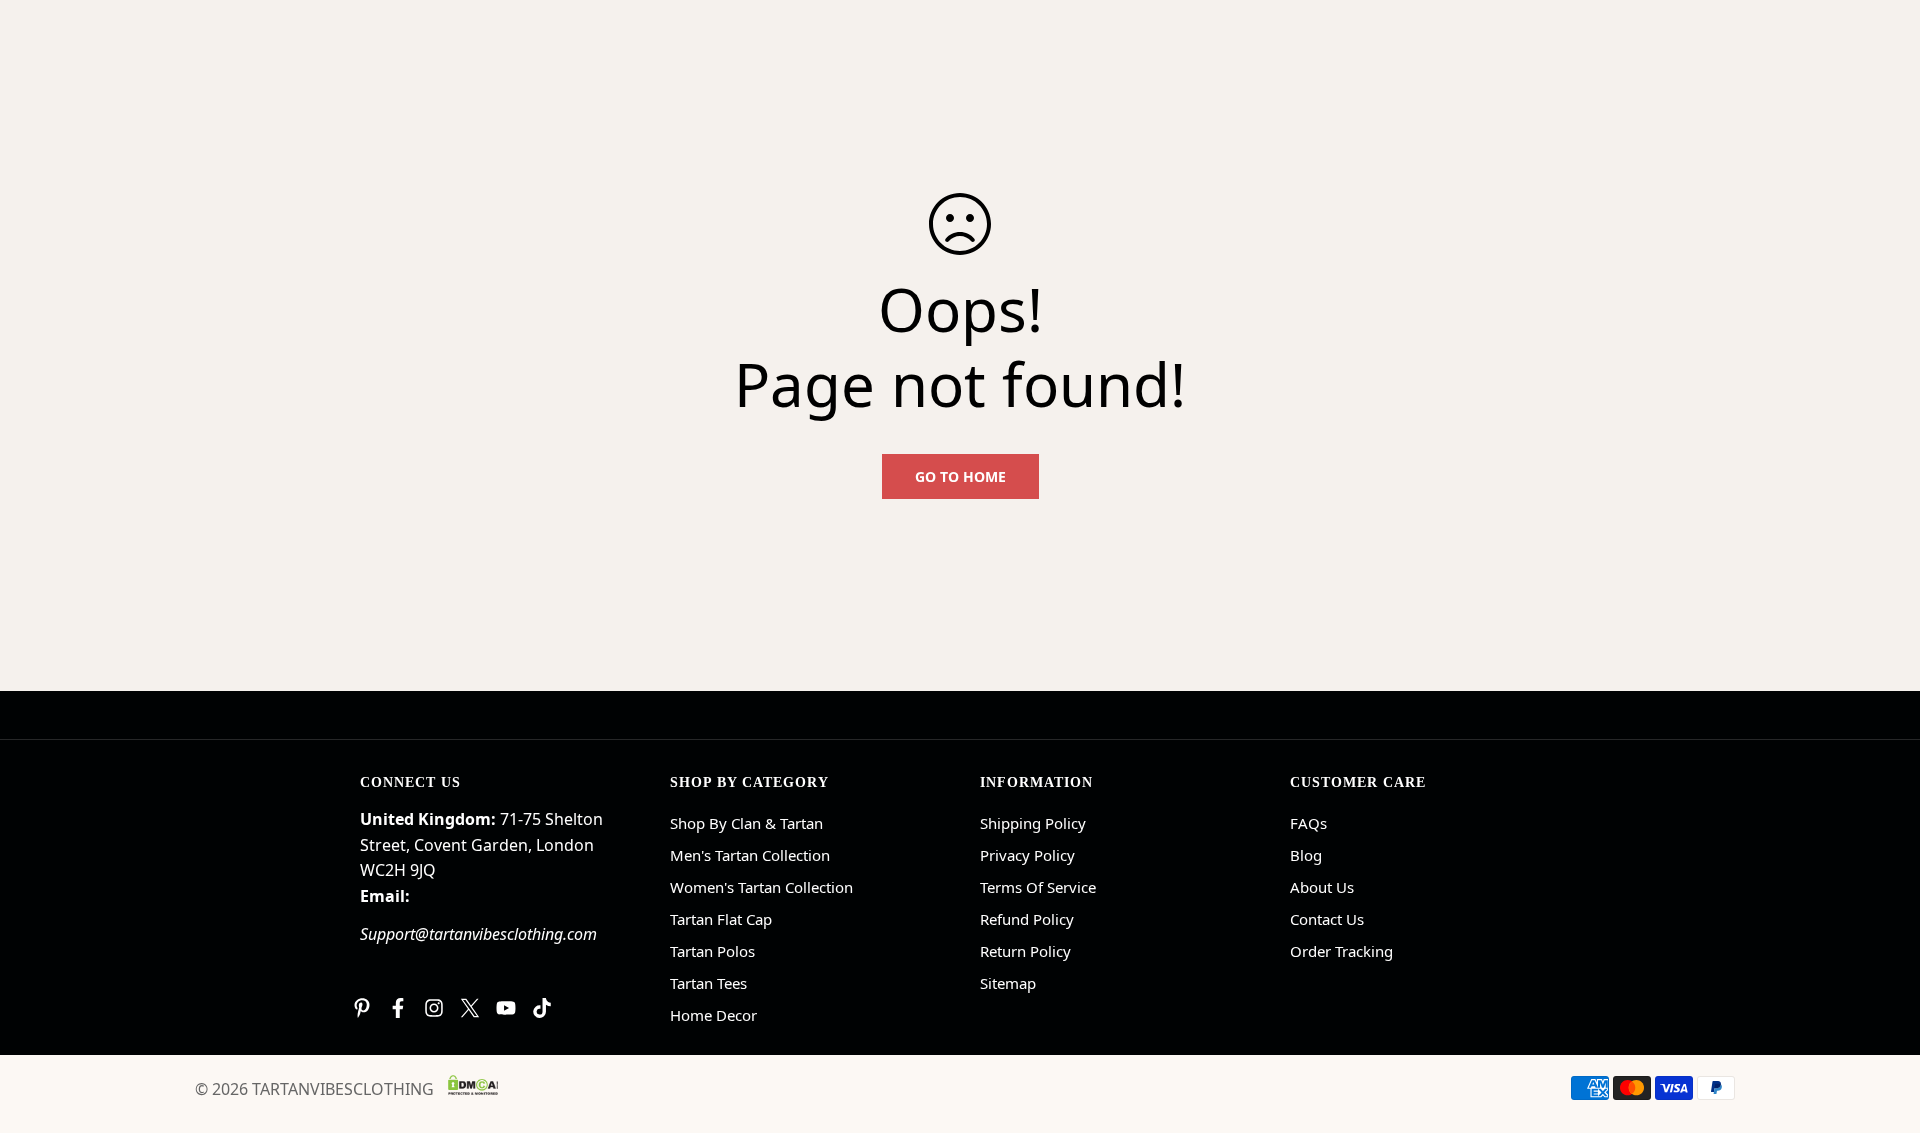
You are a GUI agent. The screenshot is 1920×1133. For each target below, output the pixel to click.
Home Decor (713, 1015)
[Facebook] (398, 1008)
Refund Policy (1027, 919)
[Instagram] (434, 1008)
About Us (1322, 887)
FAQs (1308, 823)
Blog (1306, 855)
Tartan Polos (712, 951)
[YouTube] (506, 1008)
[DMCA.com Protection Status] (473, 1085)
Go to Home (960, 476)
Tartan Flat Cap (721, 919)
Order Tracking (1341, 951)
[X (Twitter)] (470, 1008)
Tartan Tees (708, 983)
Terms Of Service (1038, 887)
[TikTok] (542, 1008)
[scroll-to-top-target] (1881, 1024)
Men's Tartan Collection (750, 855)
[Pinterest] (362, 1008)
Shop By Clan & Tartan (746, 823)
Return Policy (1025, 951)
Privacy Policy (1027, 855)
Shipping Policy (1033, 823)
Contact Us (1327, 919)
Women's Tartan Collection (761, 887)
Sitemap (1008, 983)
